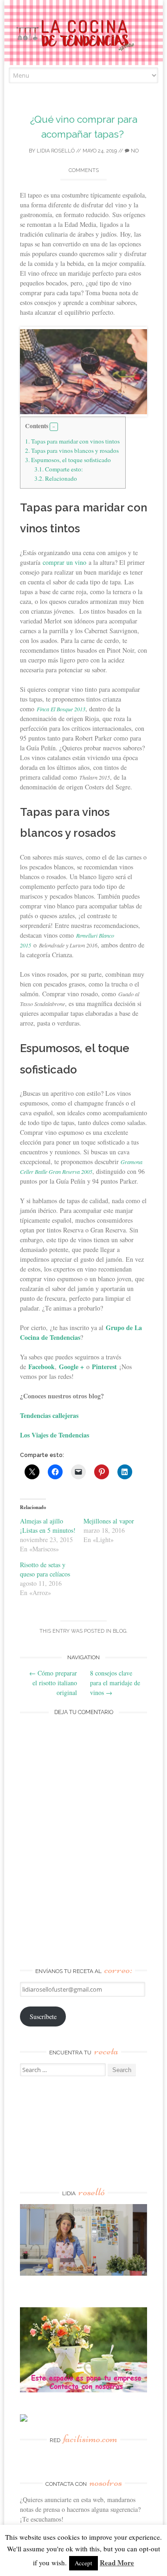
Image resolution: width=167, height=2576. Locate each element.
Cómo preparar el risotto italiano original (53, 1683)
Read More (117, 2563)
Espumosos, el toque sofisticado (69, 460)
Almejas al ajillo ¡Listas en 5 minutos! (48, 1526)
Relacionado (56, 478)
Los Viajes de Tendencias (55, 1435)
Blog (119, 1631)
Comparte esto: (59, 469)
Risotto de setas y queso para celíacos (45, 1569)
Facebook (42, 1367)
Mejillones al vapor (109, 1521)
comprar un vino (64, 562)
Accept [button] (83, 2563)
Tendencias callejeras (49, 1415)
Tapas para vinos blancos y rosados (73, 450)
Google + (71, 1367)
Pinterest (104, 1367)
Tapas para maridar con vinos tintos (72, 441)
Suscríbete (43, 2016)
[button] (54, 427)
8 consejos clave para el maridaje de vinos (115, 1683)
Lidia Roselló (56, 151)
